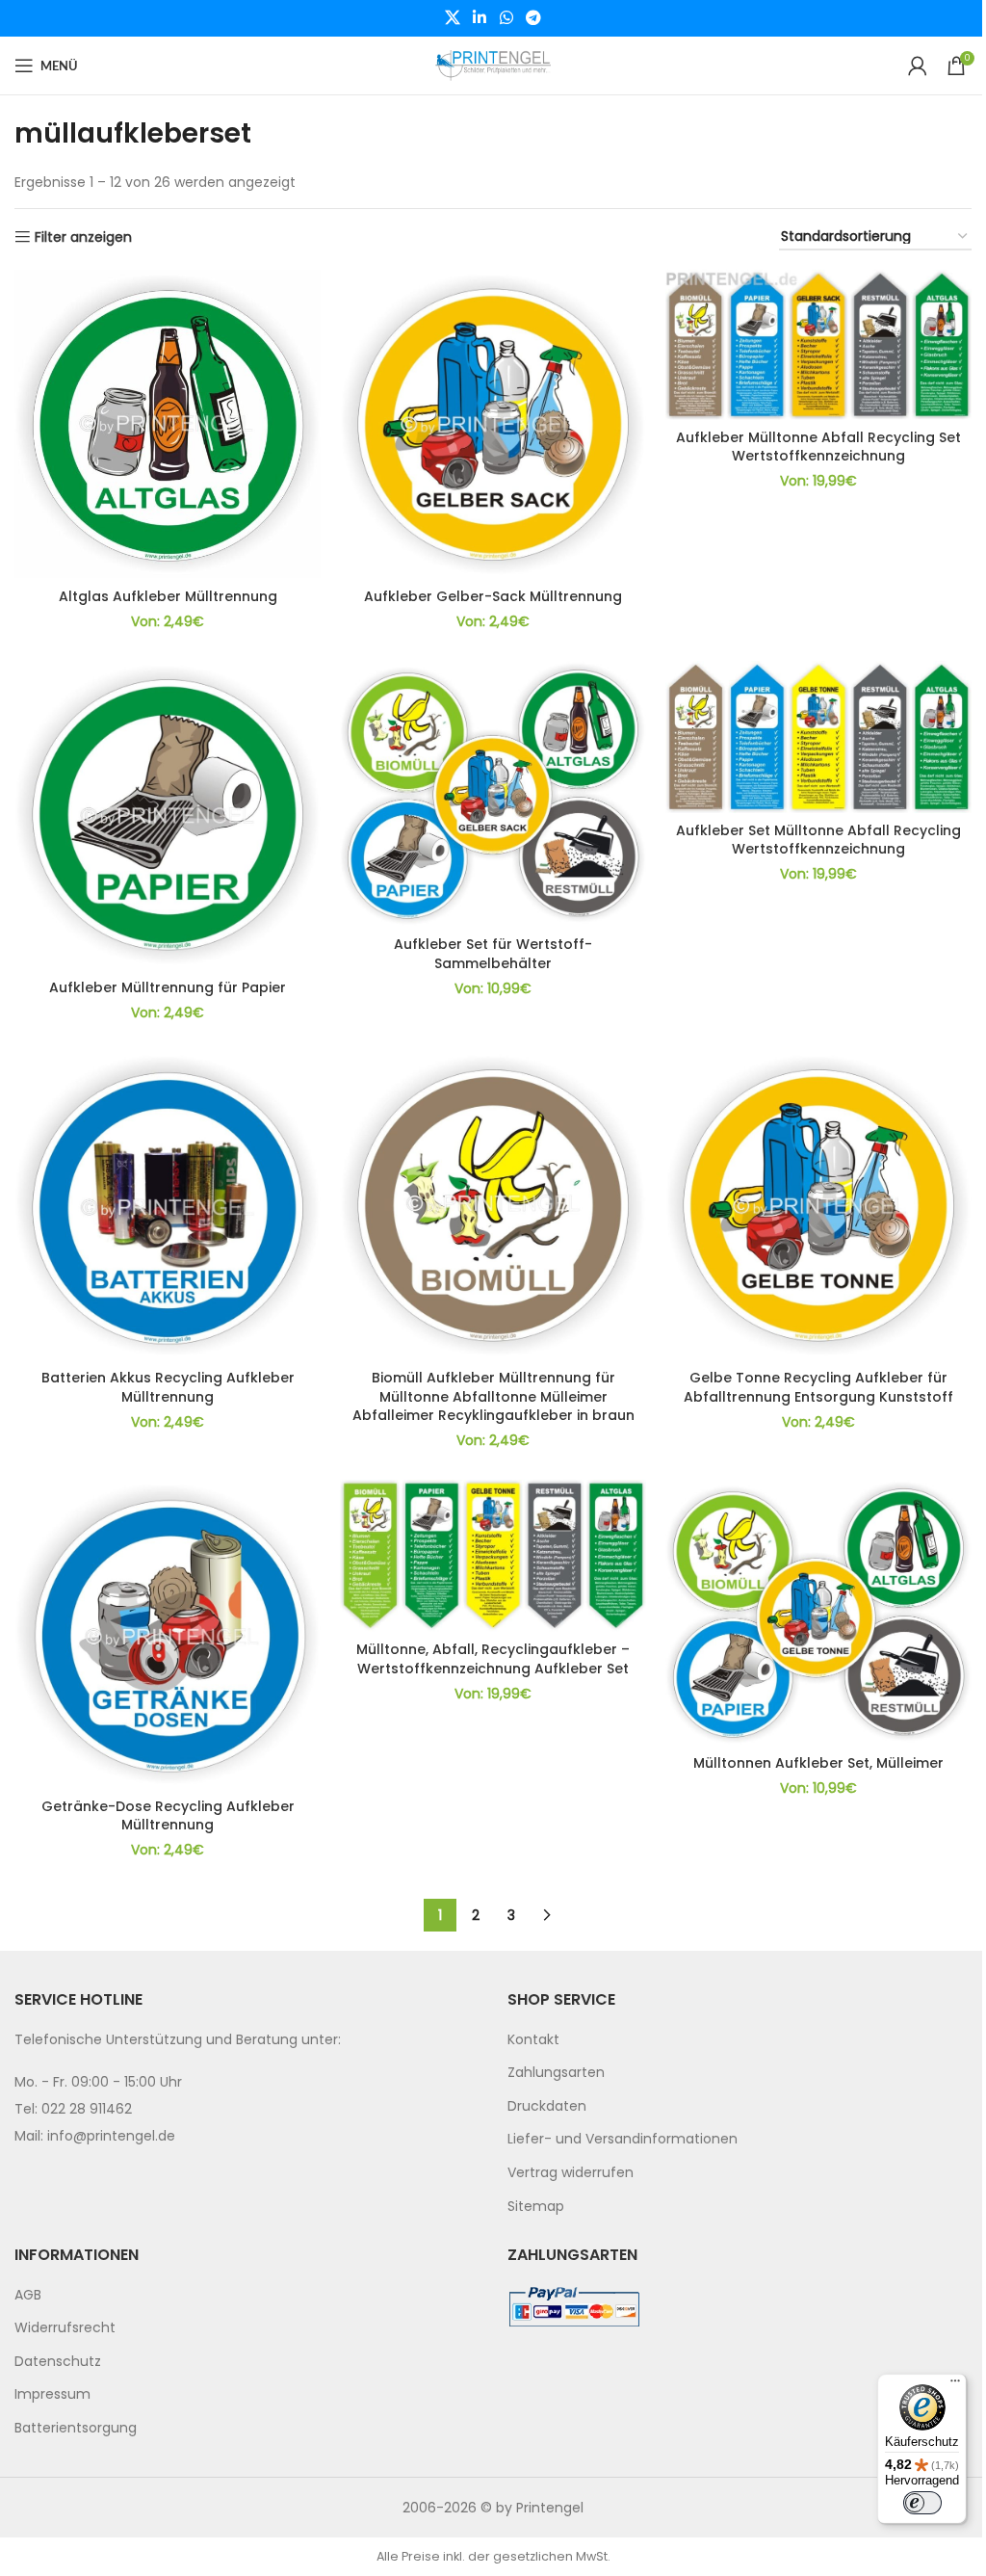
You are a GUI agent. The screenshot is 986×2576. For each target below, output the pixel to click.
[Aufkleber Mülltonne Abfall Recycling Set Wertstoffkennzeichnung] (818, 344)
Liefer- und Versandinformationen (623, 2139)
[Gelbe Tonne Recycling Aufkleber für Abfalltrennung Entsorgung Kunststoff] (818, 1206)
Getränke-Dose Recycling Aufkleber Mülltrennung (168, 1816)
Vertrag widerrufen (571, 2172)
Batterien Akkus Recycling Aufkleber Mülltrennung (168, 1387)
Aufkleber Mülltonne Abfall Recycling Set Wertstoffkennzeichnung (818, 447)
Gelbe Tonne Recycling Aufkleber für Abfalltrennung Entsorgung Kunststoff (818, 1387)
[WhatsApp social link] (506, 18)
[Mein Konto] (918, 66)
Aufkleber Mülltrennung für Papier (168, 987)
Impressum (52, 2394)
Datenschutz (58, 2361)
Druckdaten (547, 2106)
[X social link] (452, 18)
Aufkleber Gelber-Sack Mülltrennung (493, 596)
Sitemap (536, 2206)
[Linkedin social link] (480, 18)
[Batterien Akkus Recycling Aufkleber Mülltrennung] (168, 1206)
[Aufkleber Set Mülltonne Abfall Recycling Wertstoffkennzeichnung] (818, 737)
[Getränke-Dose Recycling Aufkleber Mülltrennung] (168, 1634)
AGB (28, 2295)
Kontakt (533, 2039)
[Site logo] (493, 65)
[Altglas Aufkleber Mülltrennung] (168, 424)
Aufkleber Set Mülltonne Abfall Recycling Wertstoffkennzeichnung (818, 840)
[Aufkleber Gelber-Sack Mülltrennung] (493, 424)
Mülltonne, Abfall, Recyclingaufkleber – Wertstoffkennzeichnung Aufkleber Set (493, 1659)
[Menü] (955, 2385)
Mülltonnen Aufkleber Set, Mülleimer (818, 1763)
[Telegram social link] (533, 18)
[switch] (922, 2503)
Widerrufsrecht (65, 2327)
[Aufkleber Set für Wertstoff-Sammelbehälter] (493, 794)
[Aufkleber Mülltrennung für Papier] (168, 815)
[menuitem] (739, 2040)
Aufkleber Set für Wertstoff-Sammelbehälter (493, 954)
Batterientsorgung (76, 2428)
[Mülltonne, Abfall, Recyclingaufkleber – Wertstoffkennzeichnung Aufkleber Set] (493, 1556)
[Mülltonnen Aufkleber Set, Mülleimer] (818, 1613)
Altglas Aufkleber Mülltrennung (168, 596)
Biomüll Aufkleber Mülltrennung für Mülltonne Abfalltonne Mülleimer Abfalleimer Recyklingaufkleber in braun (493, 1396)
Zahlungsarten (556, 2072)
